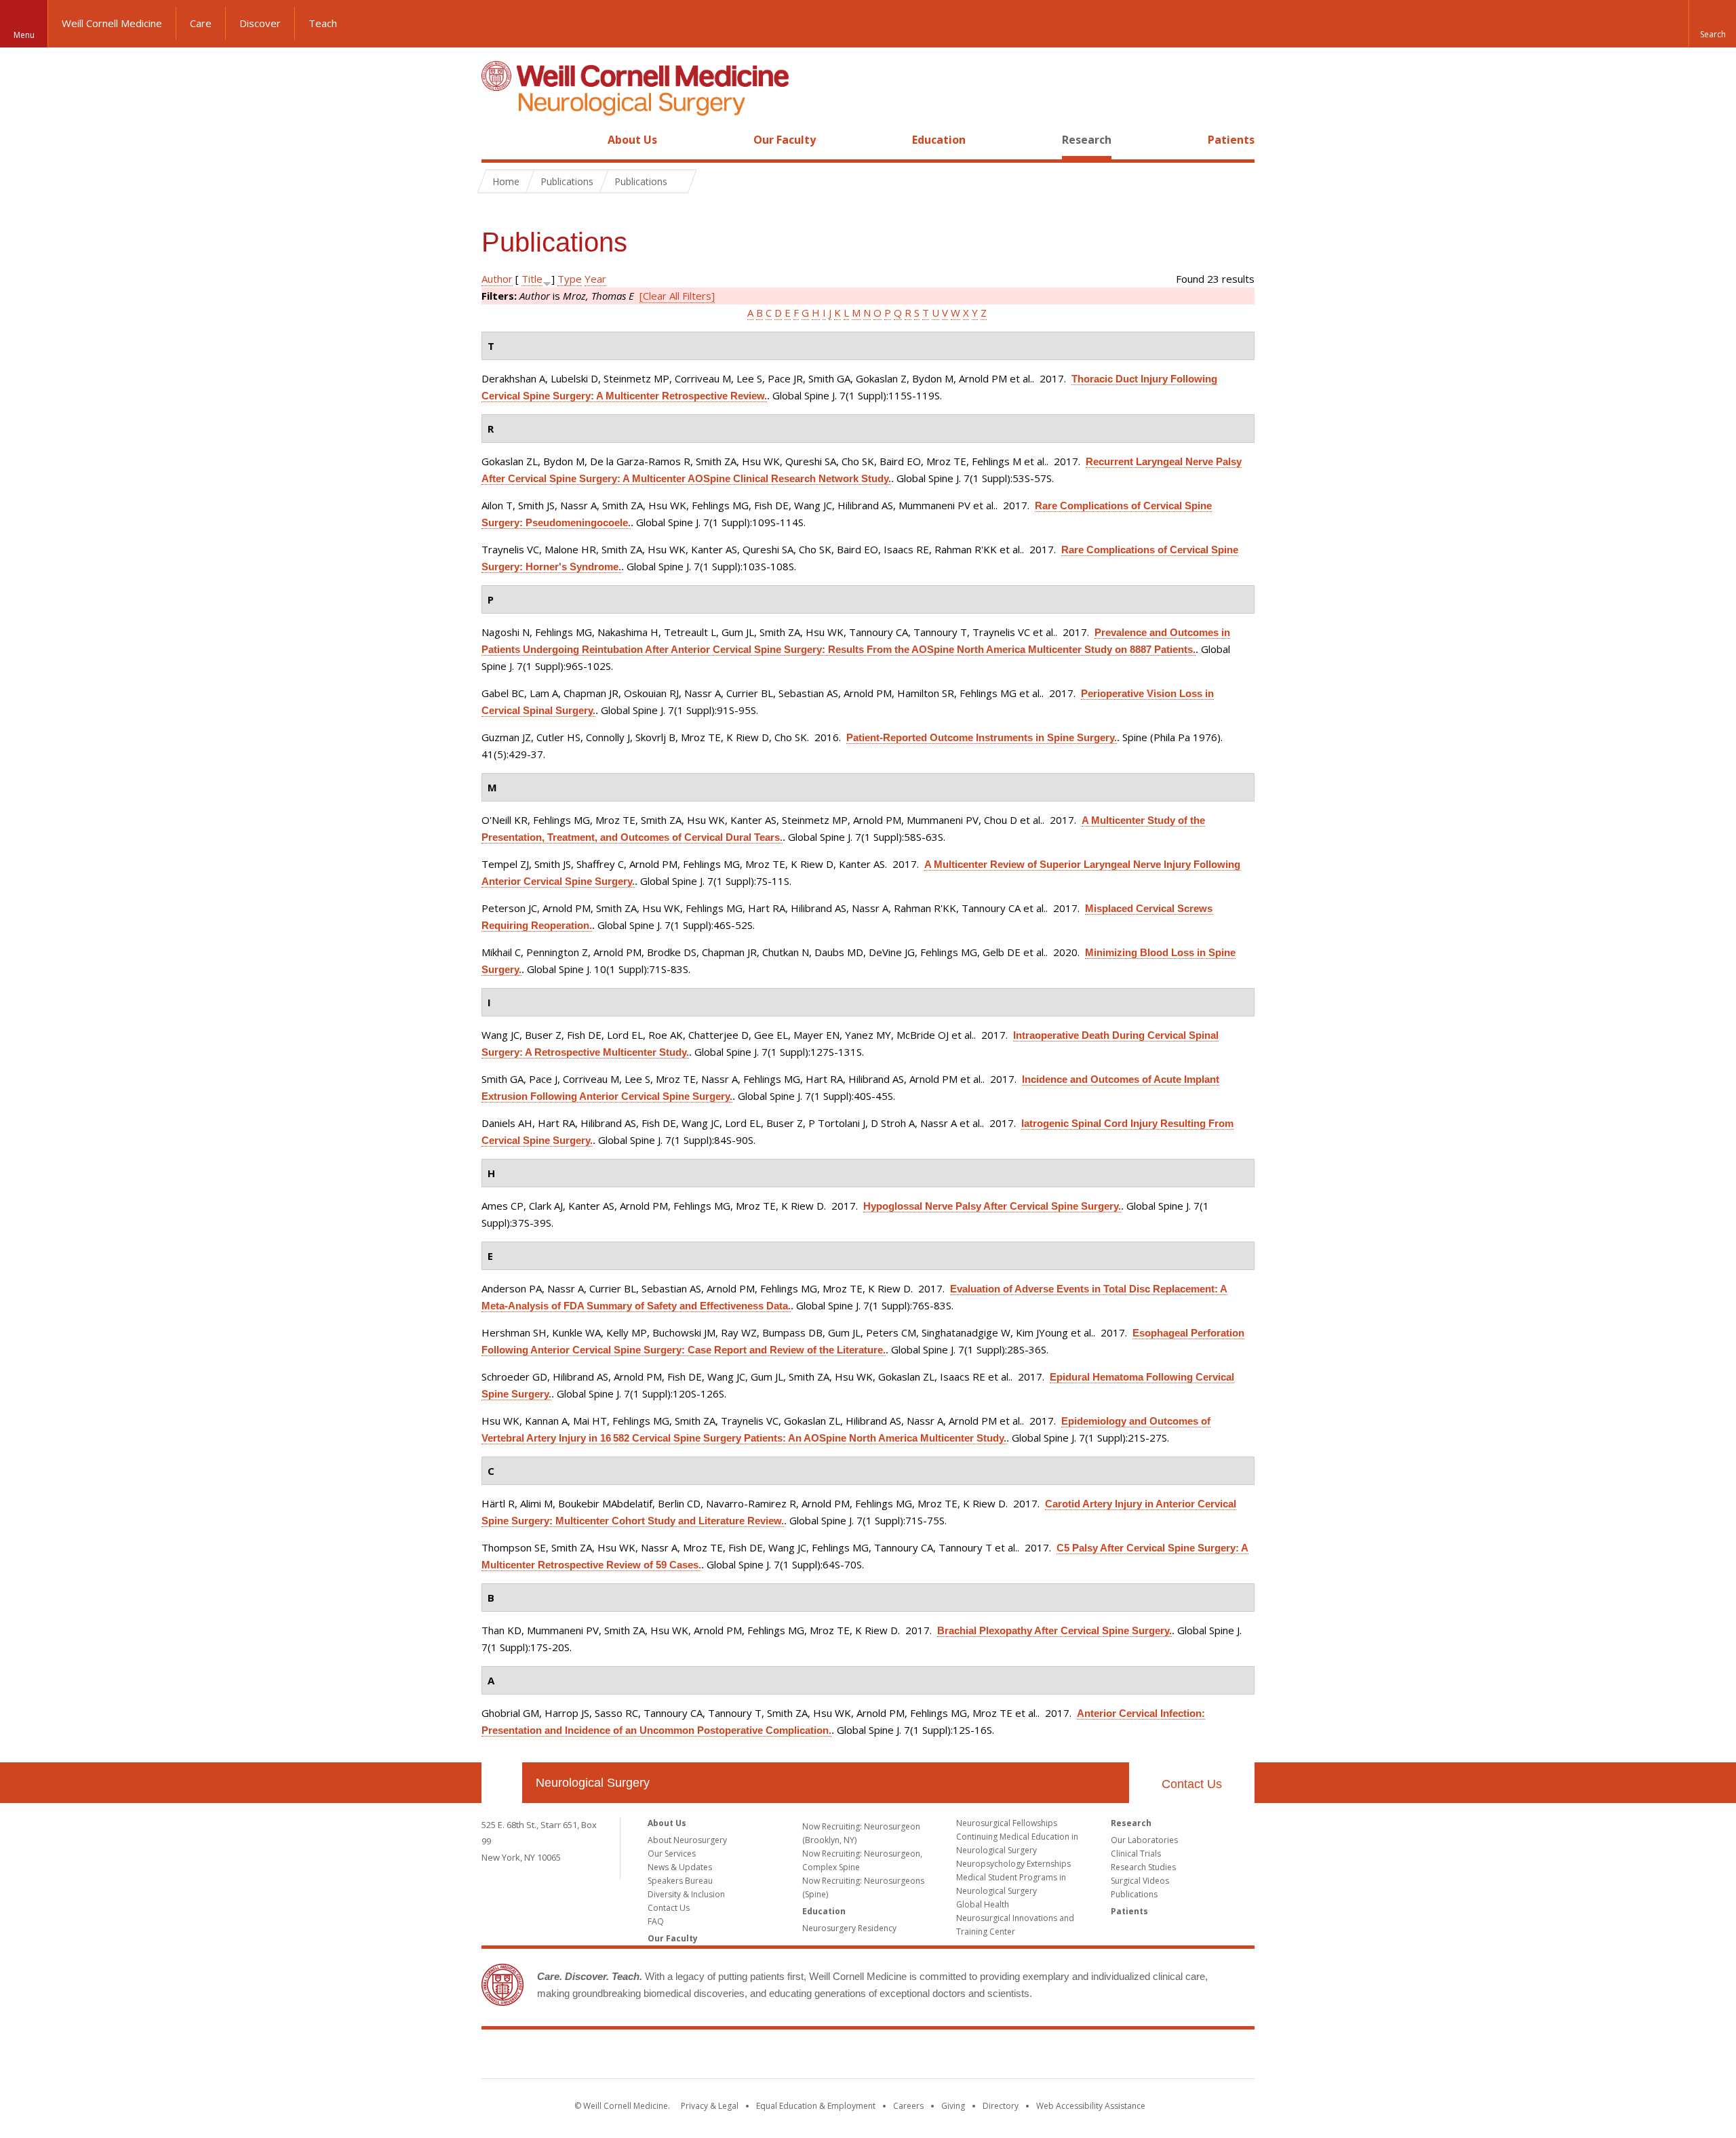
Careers (908, 2106)
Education (939, 140)
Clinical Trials (1136, 1854)
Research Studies (1143, 1867)
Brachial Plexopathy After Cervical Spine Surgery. (1054, 1630)
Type (570, 279)
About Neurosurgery (687, 1840)
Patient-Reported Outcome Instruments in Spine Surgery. (982, 737)
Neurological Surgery (593, 1783)
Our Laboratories (1144, 1840)
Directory (1001, 2106)
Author (497, 279)
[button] (1712, 24)
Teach (323, 23)
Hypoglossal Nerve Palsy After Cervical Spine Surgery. (992, 1206)
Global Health (983, 1904)
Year (595, 279)
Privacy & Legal (710, 2106)
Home (496, 140)
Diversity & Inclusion (686, 1894)
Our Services (672, 1854)
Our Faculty (785, 140)
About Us (632, 140)
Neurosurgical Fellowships (1007, 1823)
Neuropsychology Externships (1013, 1864)
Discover (260, 23)
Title (532, 279)
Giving (953, 2106)
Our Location (502, 1783)
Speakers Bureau (680, 1881)
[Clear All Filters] (677, 296)
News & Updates (680, 1867)
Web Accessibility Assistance (1091, 2106)
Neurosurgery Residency (849, 1928)
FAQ (656, 1921)
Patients (1231, 140)
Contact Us (1192, 1784)
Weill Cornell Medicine (112, 23)
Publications (1134, 1894)
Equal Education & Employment (816, 2106)
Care (201, 23)
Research (1087, 140)
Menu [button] (24, 35)
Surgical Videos (1140, 1881)
